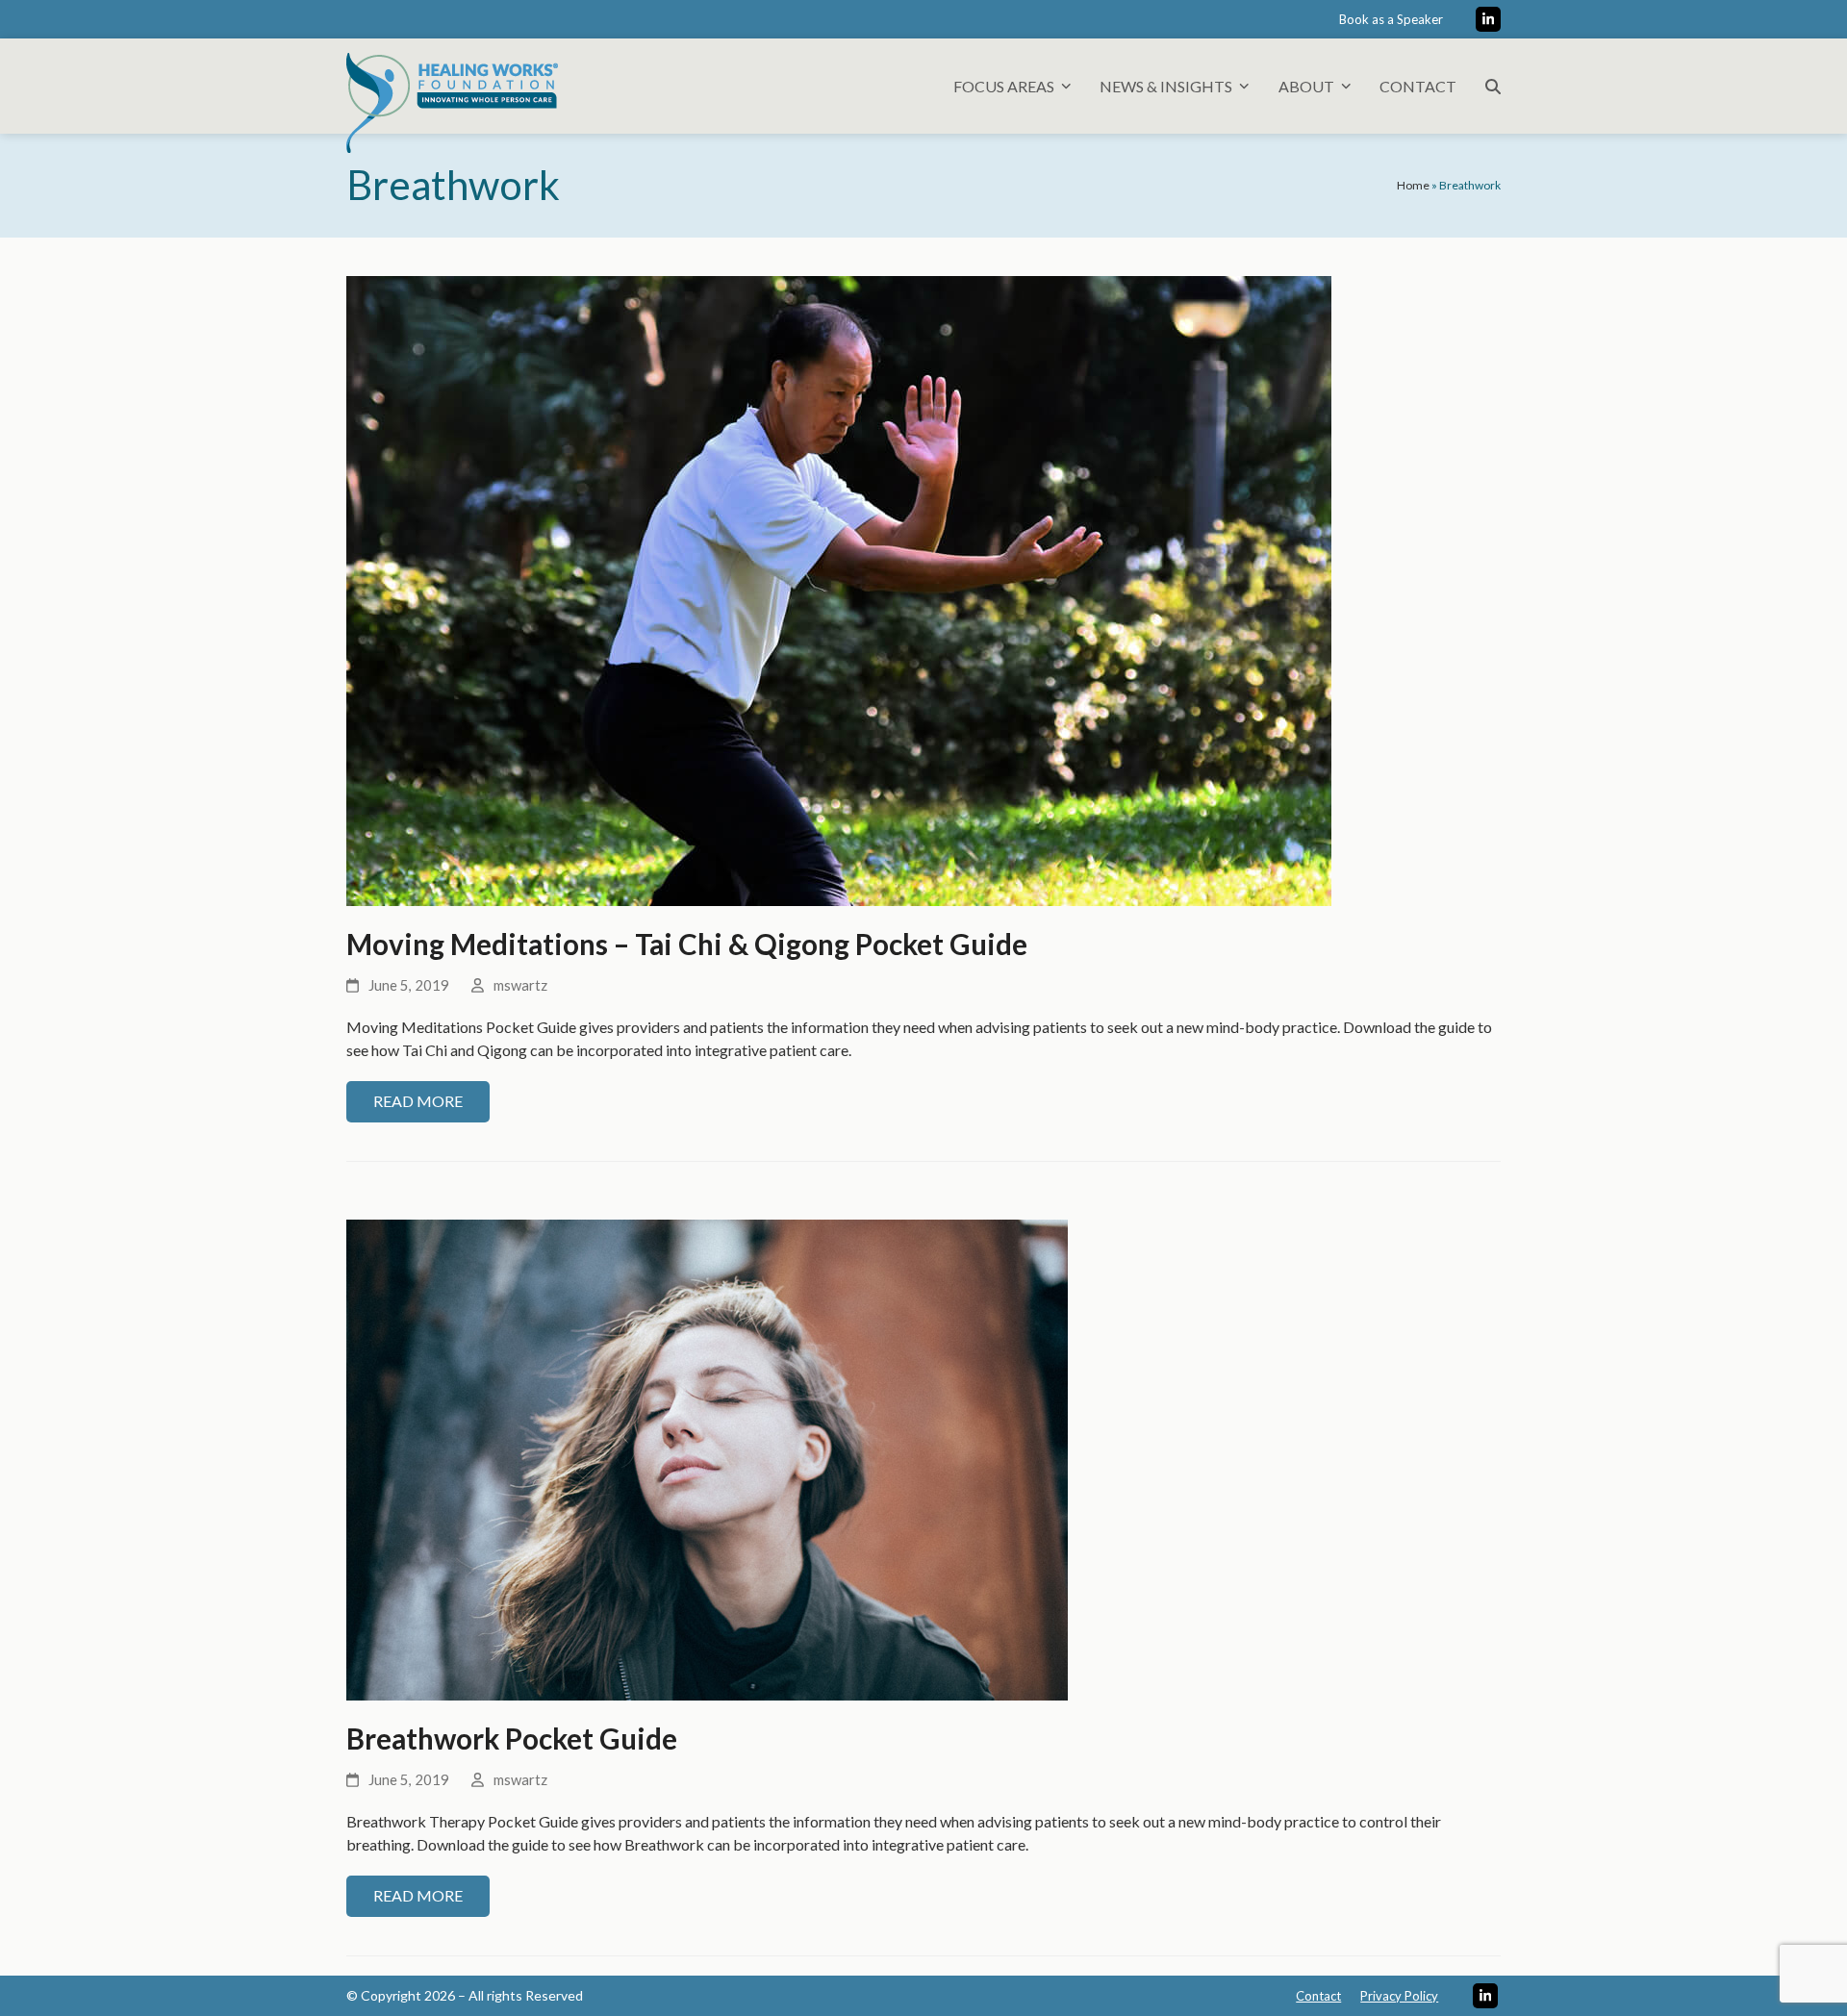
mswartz (520, 985)
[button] (1493, 86)
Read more (418, 1101)
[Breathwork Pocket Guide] (707, 1458)
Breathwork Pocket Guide (512, 1739)
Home (1413, 185)
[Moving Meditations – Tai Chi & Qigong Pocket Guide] (839, 588)
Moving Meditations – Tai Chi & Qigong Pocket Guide (687, 944)
